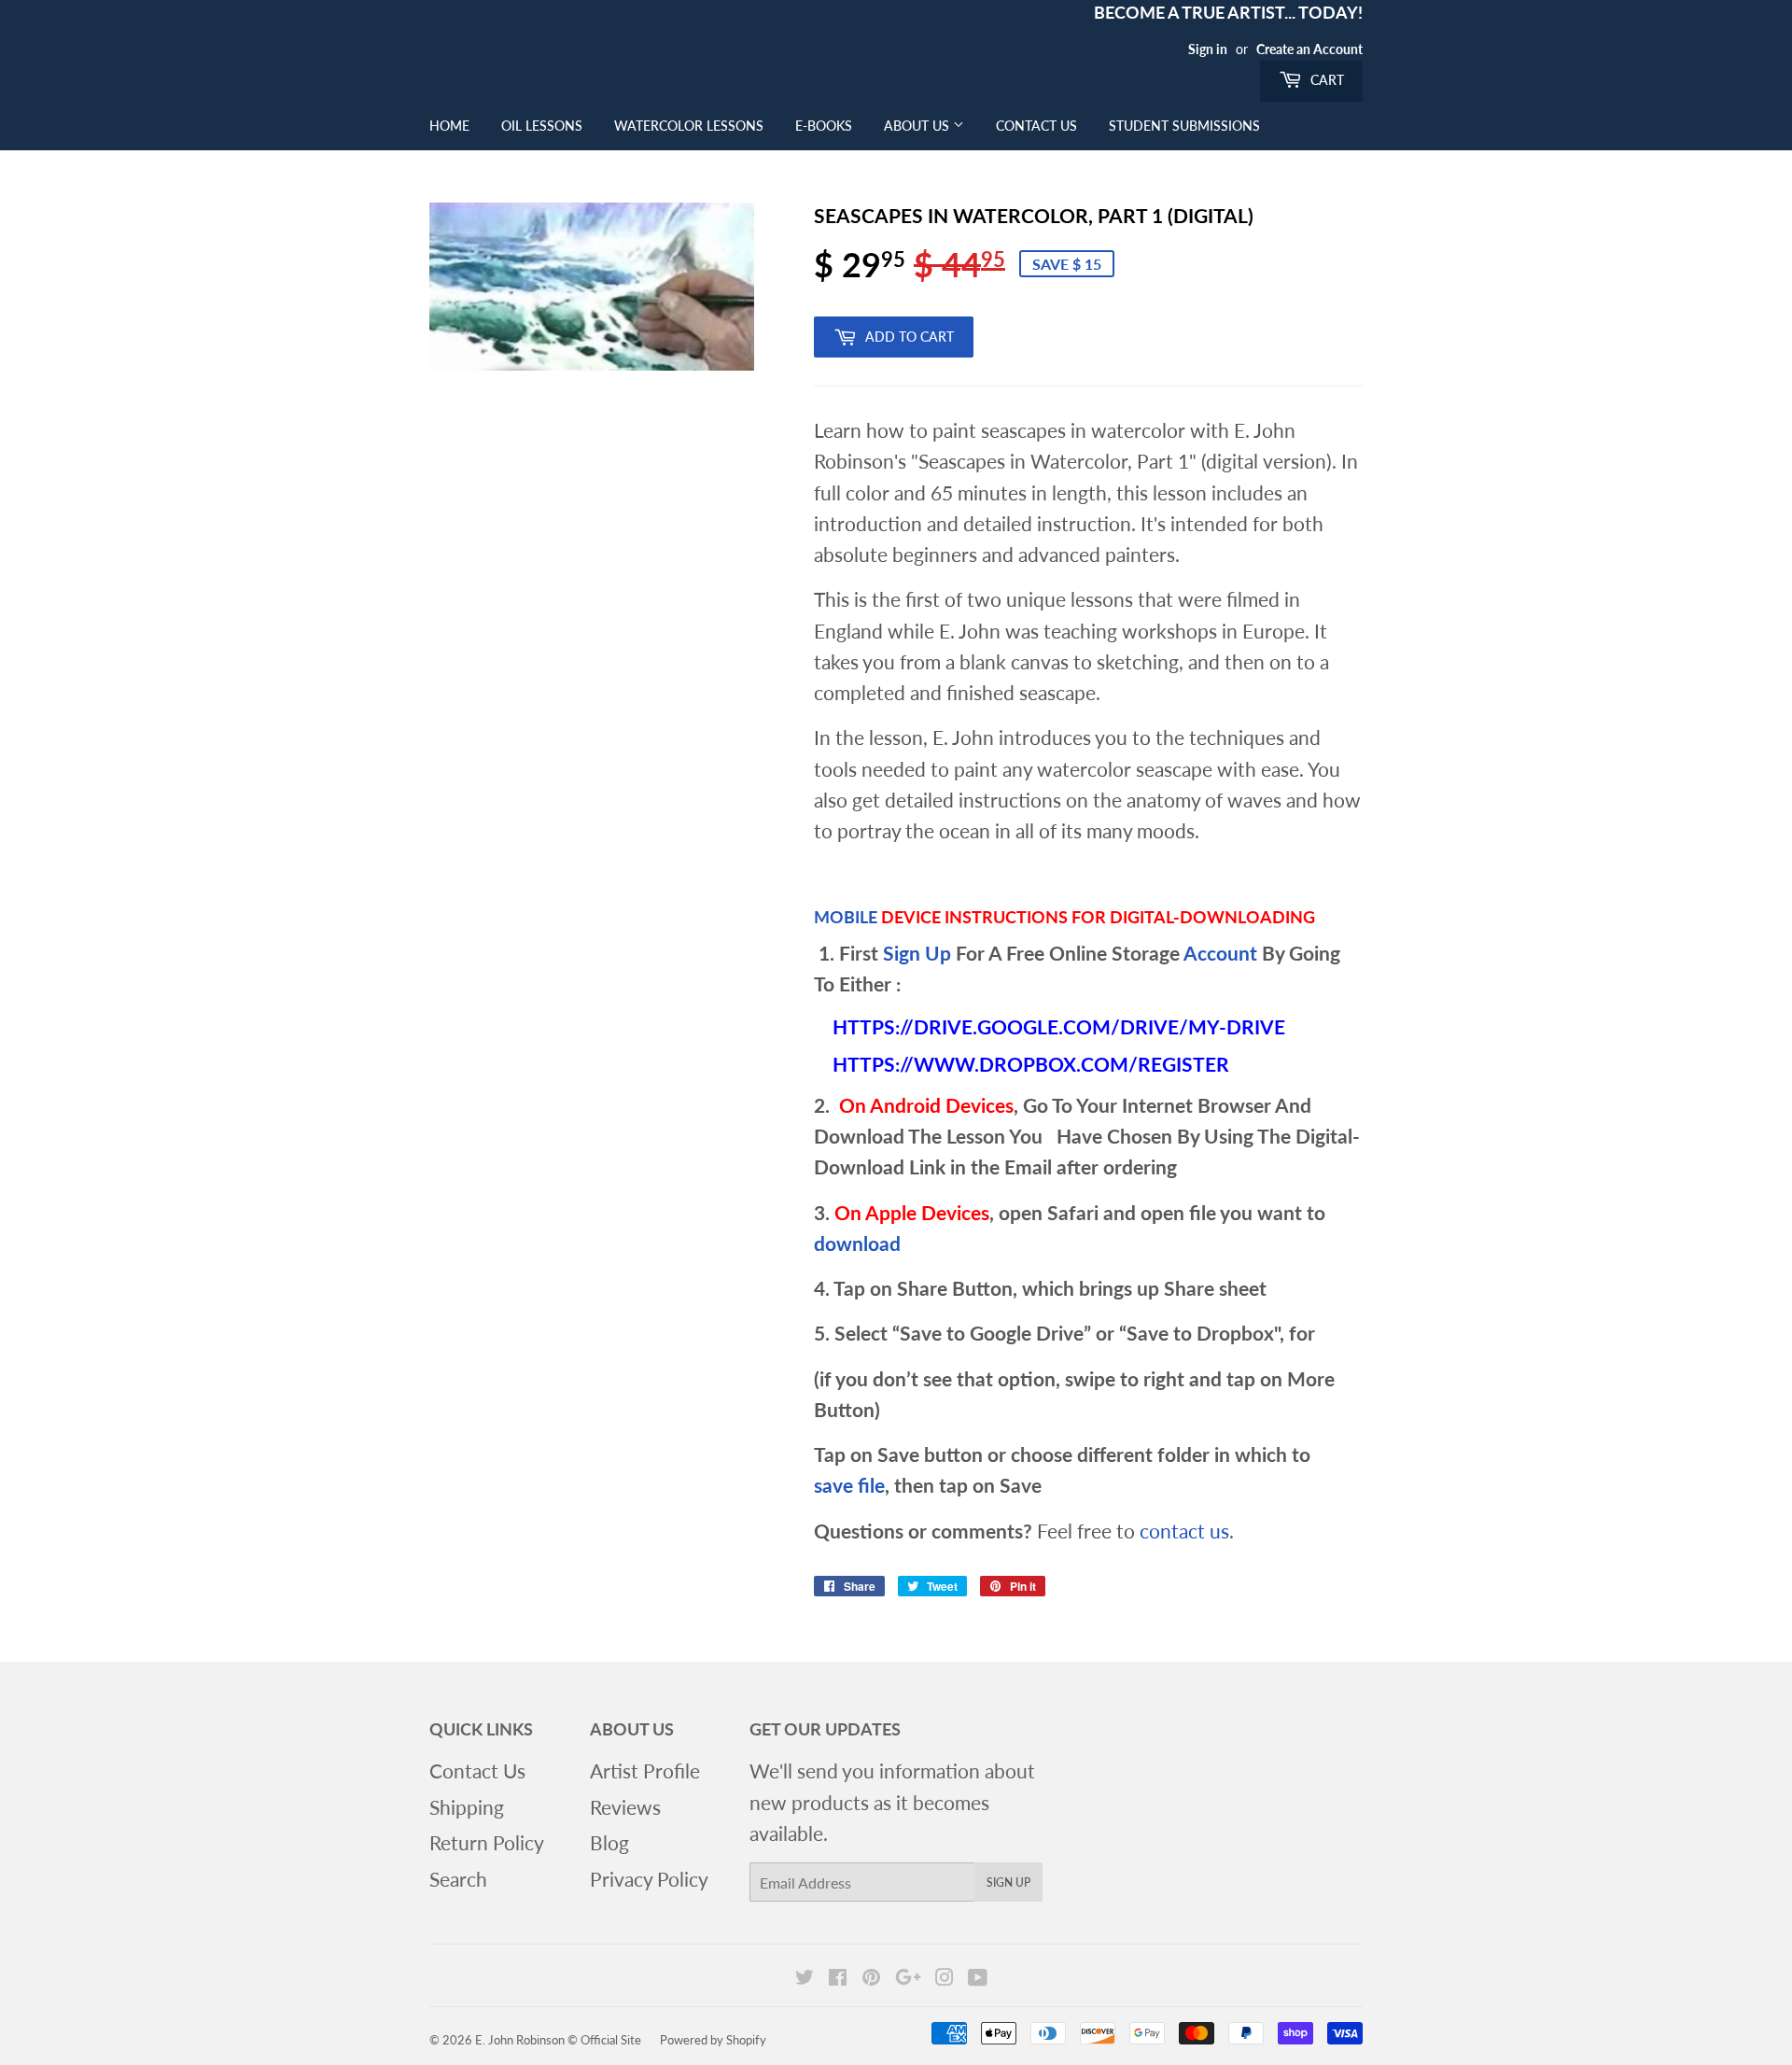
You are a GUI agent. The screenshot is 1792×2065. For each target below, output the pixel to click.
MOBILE (846, 917)
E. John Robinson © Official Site (558, 2040)
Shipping (467, 1807)
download (857, 1243)
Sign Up (917, 953)
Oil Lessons (542, 126)
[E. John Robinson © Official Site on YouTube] (978, 1977)
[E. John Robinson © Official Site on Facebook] (838, 1977)
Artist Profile (645, 1770)
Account (1220, 953)
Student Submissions (1184, 126)
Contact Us (1036, 126)
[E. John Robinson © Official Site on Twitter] (805, 1977)
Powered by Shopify (713, 2040)
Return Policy (487, 1842)
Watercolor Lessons (689, 126)
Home (449, 126)
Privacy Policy (649, 1879)
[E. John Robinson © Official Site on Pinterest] (871, 1977)
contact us (1184, 1531)
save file (849, 1485)
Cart (1325, 80)
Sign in (1208, 49)
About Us (918, 126)
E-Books (824, 126)
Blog (609, 1842)
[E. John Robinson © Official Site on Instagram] (945, 1977)
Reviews (625, 1807)
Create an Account (1309, 49)
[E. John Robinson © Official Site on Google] (908, 1977)
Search (458, 1879)
